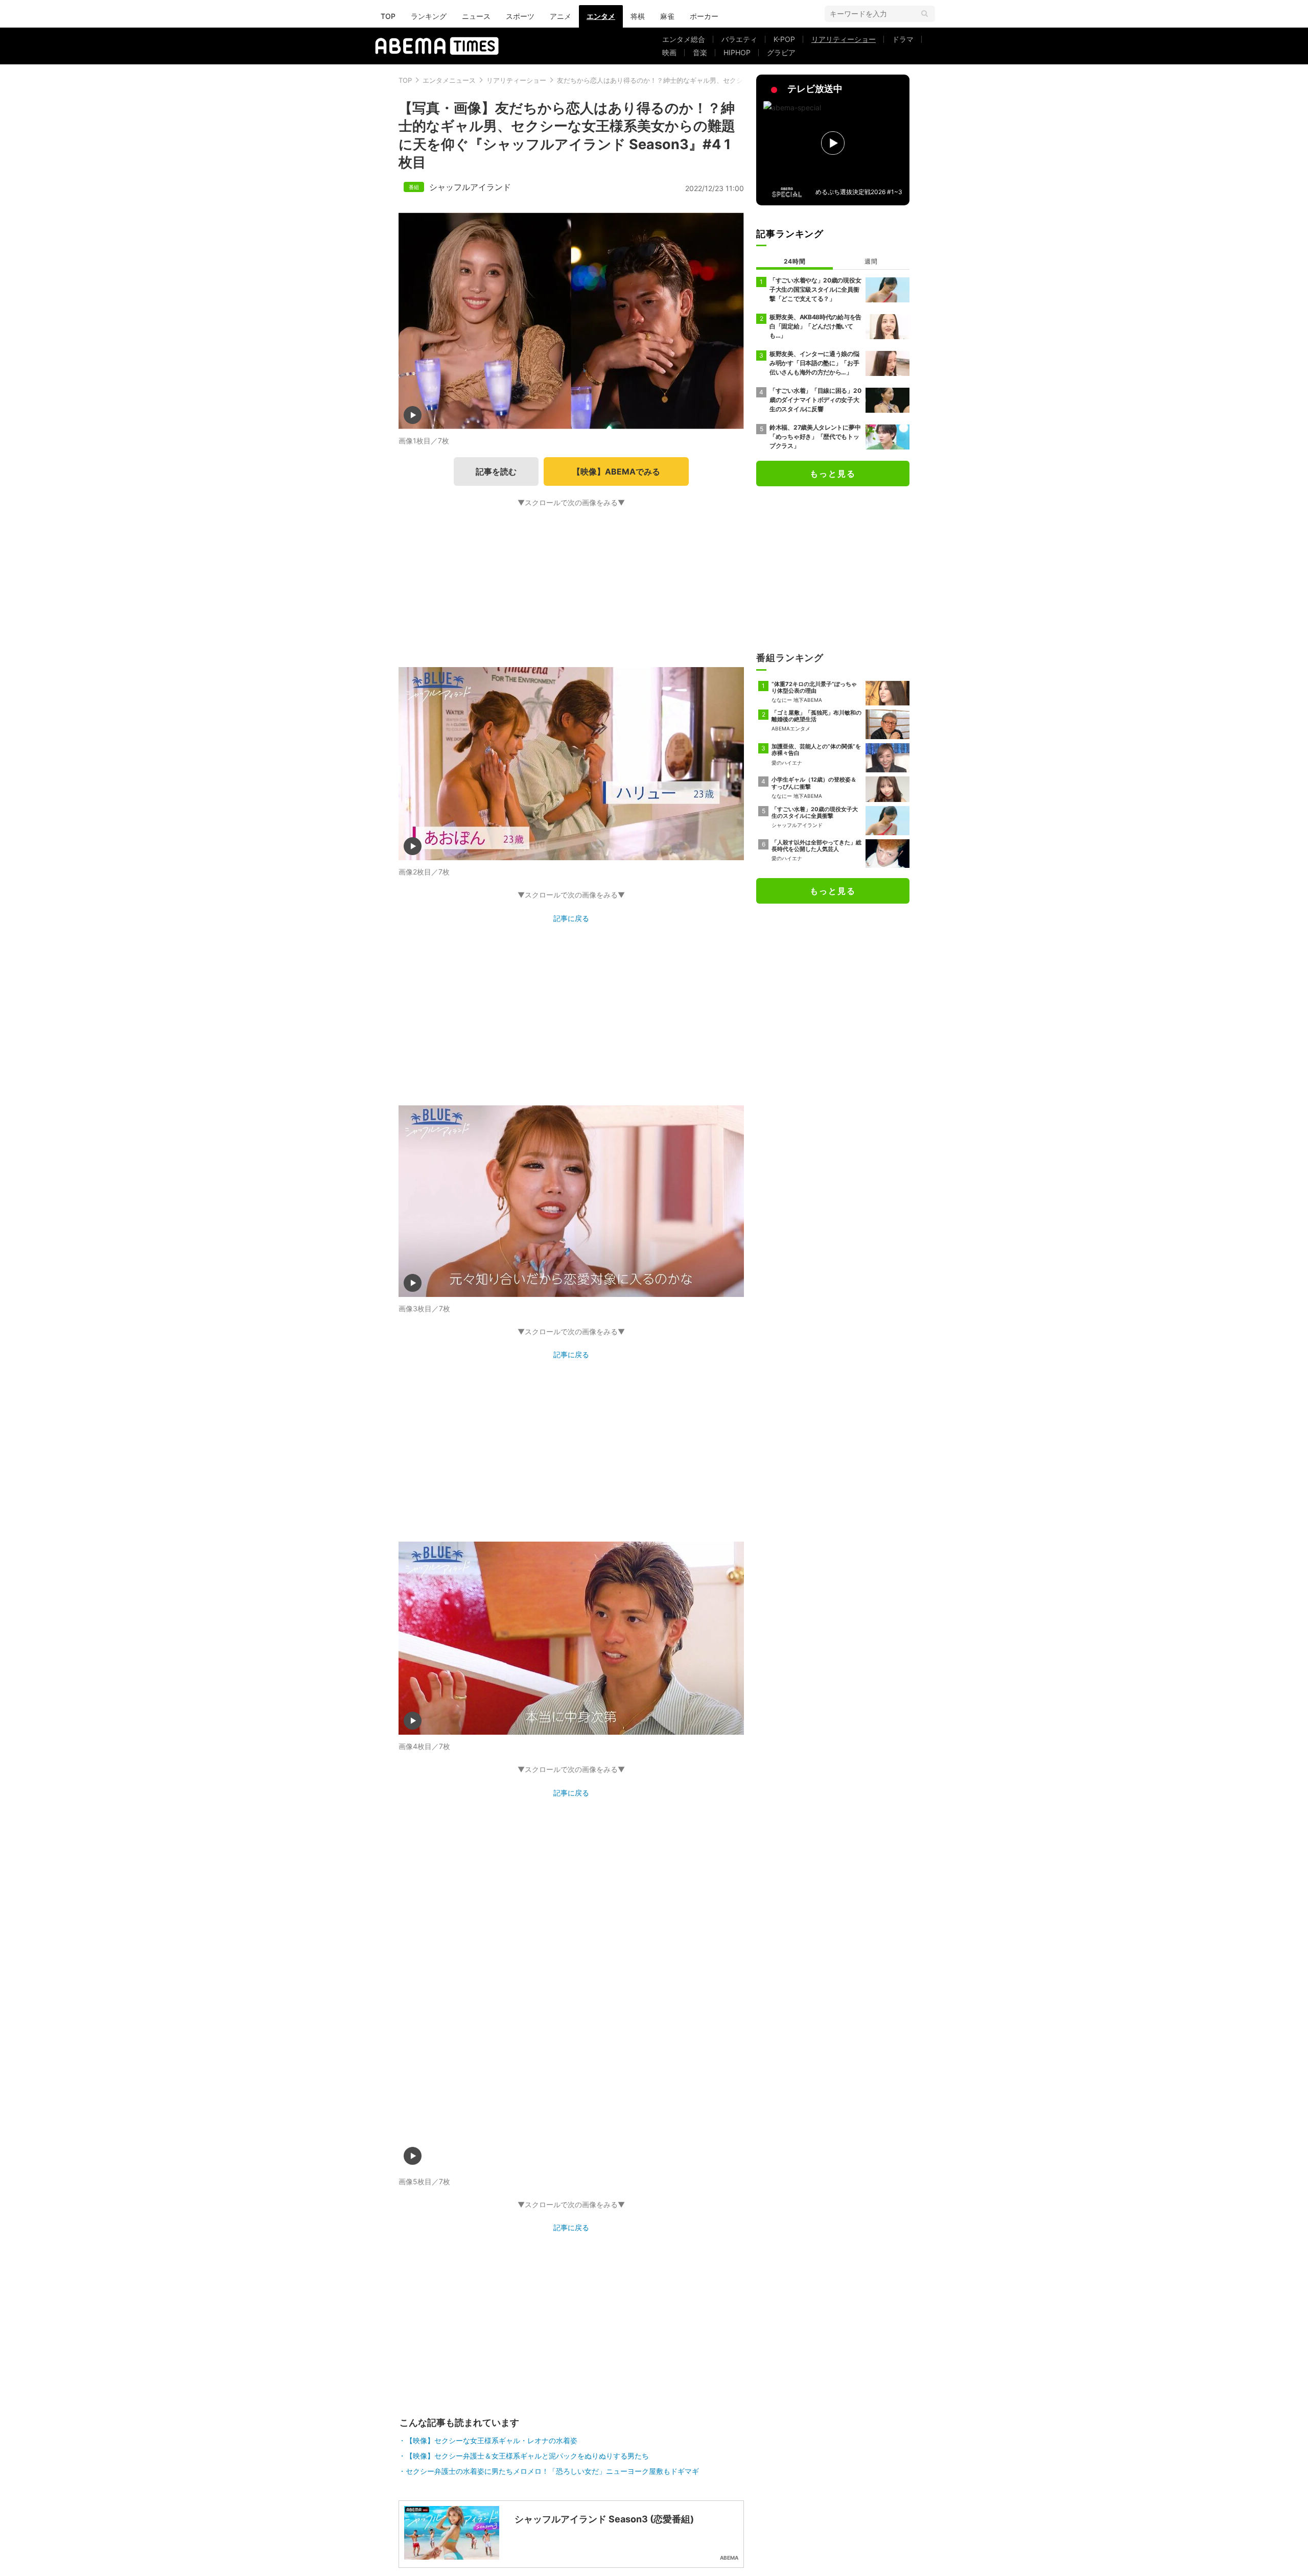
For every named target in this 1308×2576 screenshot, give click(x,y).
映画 (669, 52)
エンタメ (601, 16)
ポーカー (704, 16)
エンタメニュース (449, 80)
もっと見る (833, 474)
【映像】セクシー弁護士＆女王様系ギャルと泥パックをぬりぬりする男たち (527, 2456)
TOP (388, 16)
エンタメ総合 (684, 39)
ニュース (476, 16)
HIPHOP (737, 52)
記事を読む (496, 471)
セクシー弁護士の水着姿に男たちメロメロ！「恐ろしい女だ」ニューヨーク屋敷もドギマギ (552, 2471)
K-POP (784, 39)
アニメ (560, 16)
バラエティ (739, 39)
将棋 (638, 16)
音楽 (700, 52)
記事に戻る (571, 918)
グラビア (781, 52)
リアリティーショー (844, 39)
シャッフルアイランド (470, 187)
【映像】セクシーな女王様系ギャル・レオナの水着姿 (492, 2440)
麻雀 (667, 16)
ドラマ (903, 39)
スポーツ (520, 16)
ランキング (429, 16)
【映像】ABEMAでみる (616, 471)
